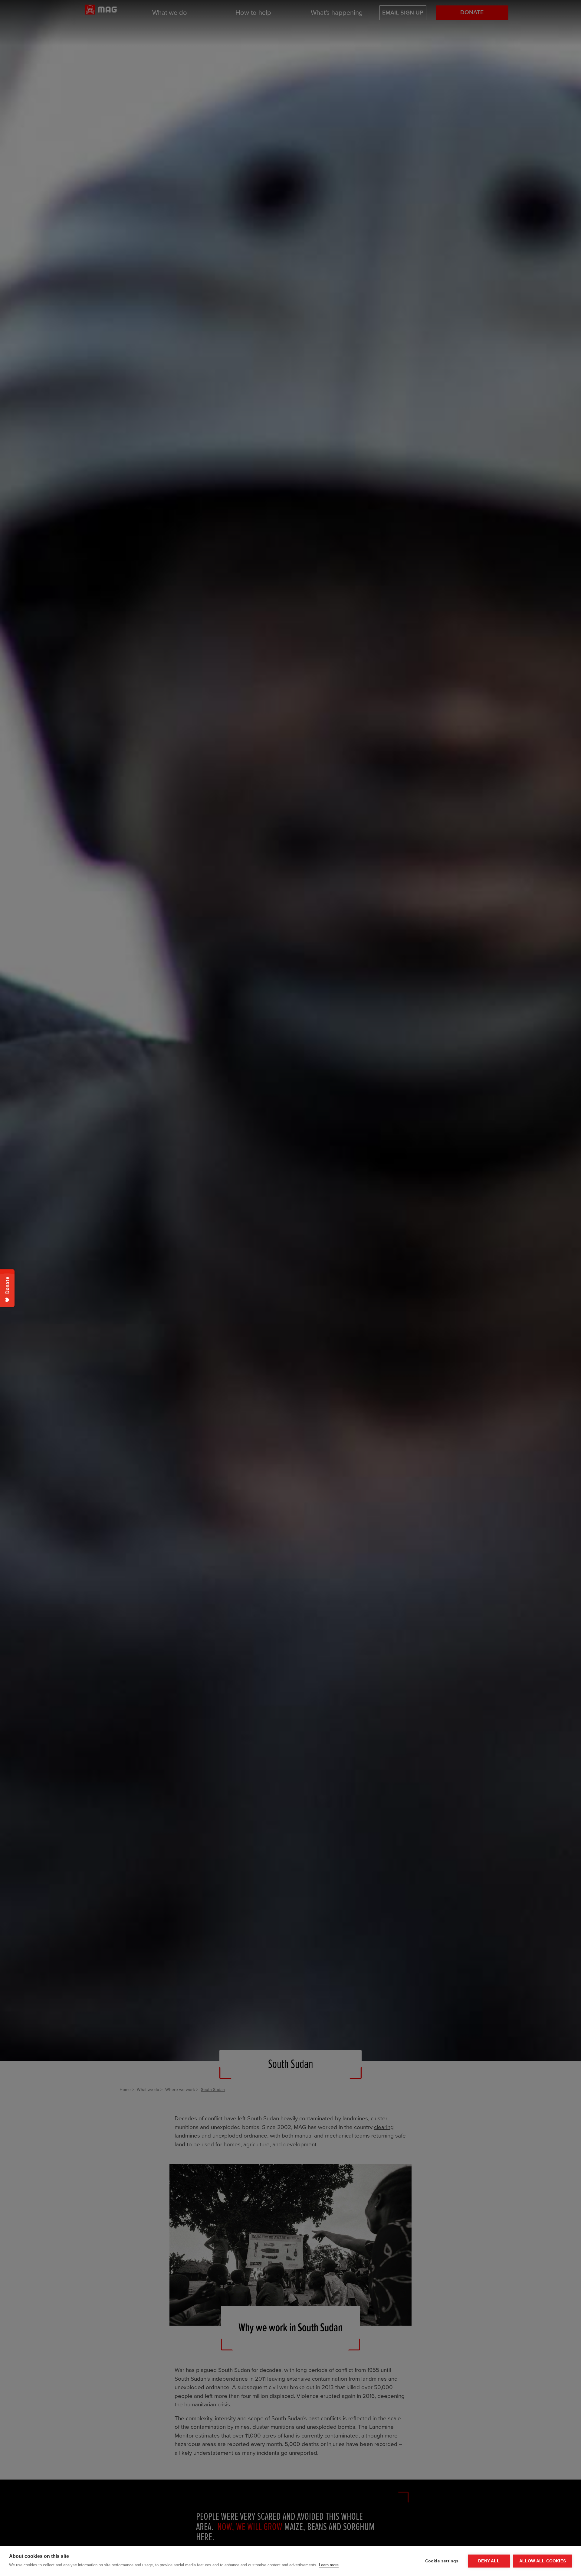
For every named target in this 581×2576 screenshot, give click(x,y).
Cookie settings (442, 2561)
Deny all (489, 2561)
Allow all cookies (543, 2561)
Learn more (329, 2565)
